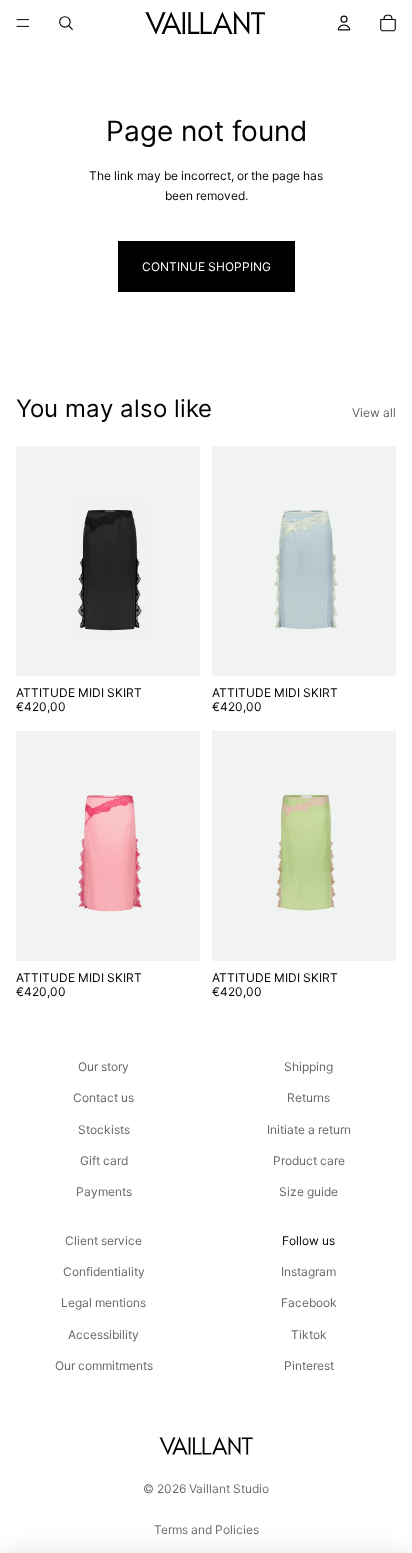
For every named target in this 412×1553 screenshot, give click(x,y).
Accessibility (103, 1334)
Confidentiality (104, 1271)
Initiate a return (309, 1129)
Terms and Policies (206, 1529)
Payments (104, 1191)
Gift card (104, 1160)
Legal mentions (103, 1302)
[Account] (344, 23)
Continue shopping (206, 266)
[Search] (66, 23)
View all (374, 412)
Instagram (308, 1271)
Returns (308, 1097)
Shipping (308, 1066)
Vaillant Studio (229, 1488)
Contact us (103, 1097)
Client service (103, 1240)
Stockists (104, 1129)
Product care (309, 1160)
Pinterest (309, 1365)
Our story (103, 1066)
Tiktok (309, 1334)
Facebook (309, 1302)
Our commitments (104, 1365)
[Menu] (23, 23)
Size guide (308, 1191)
